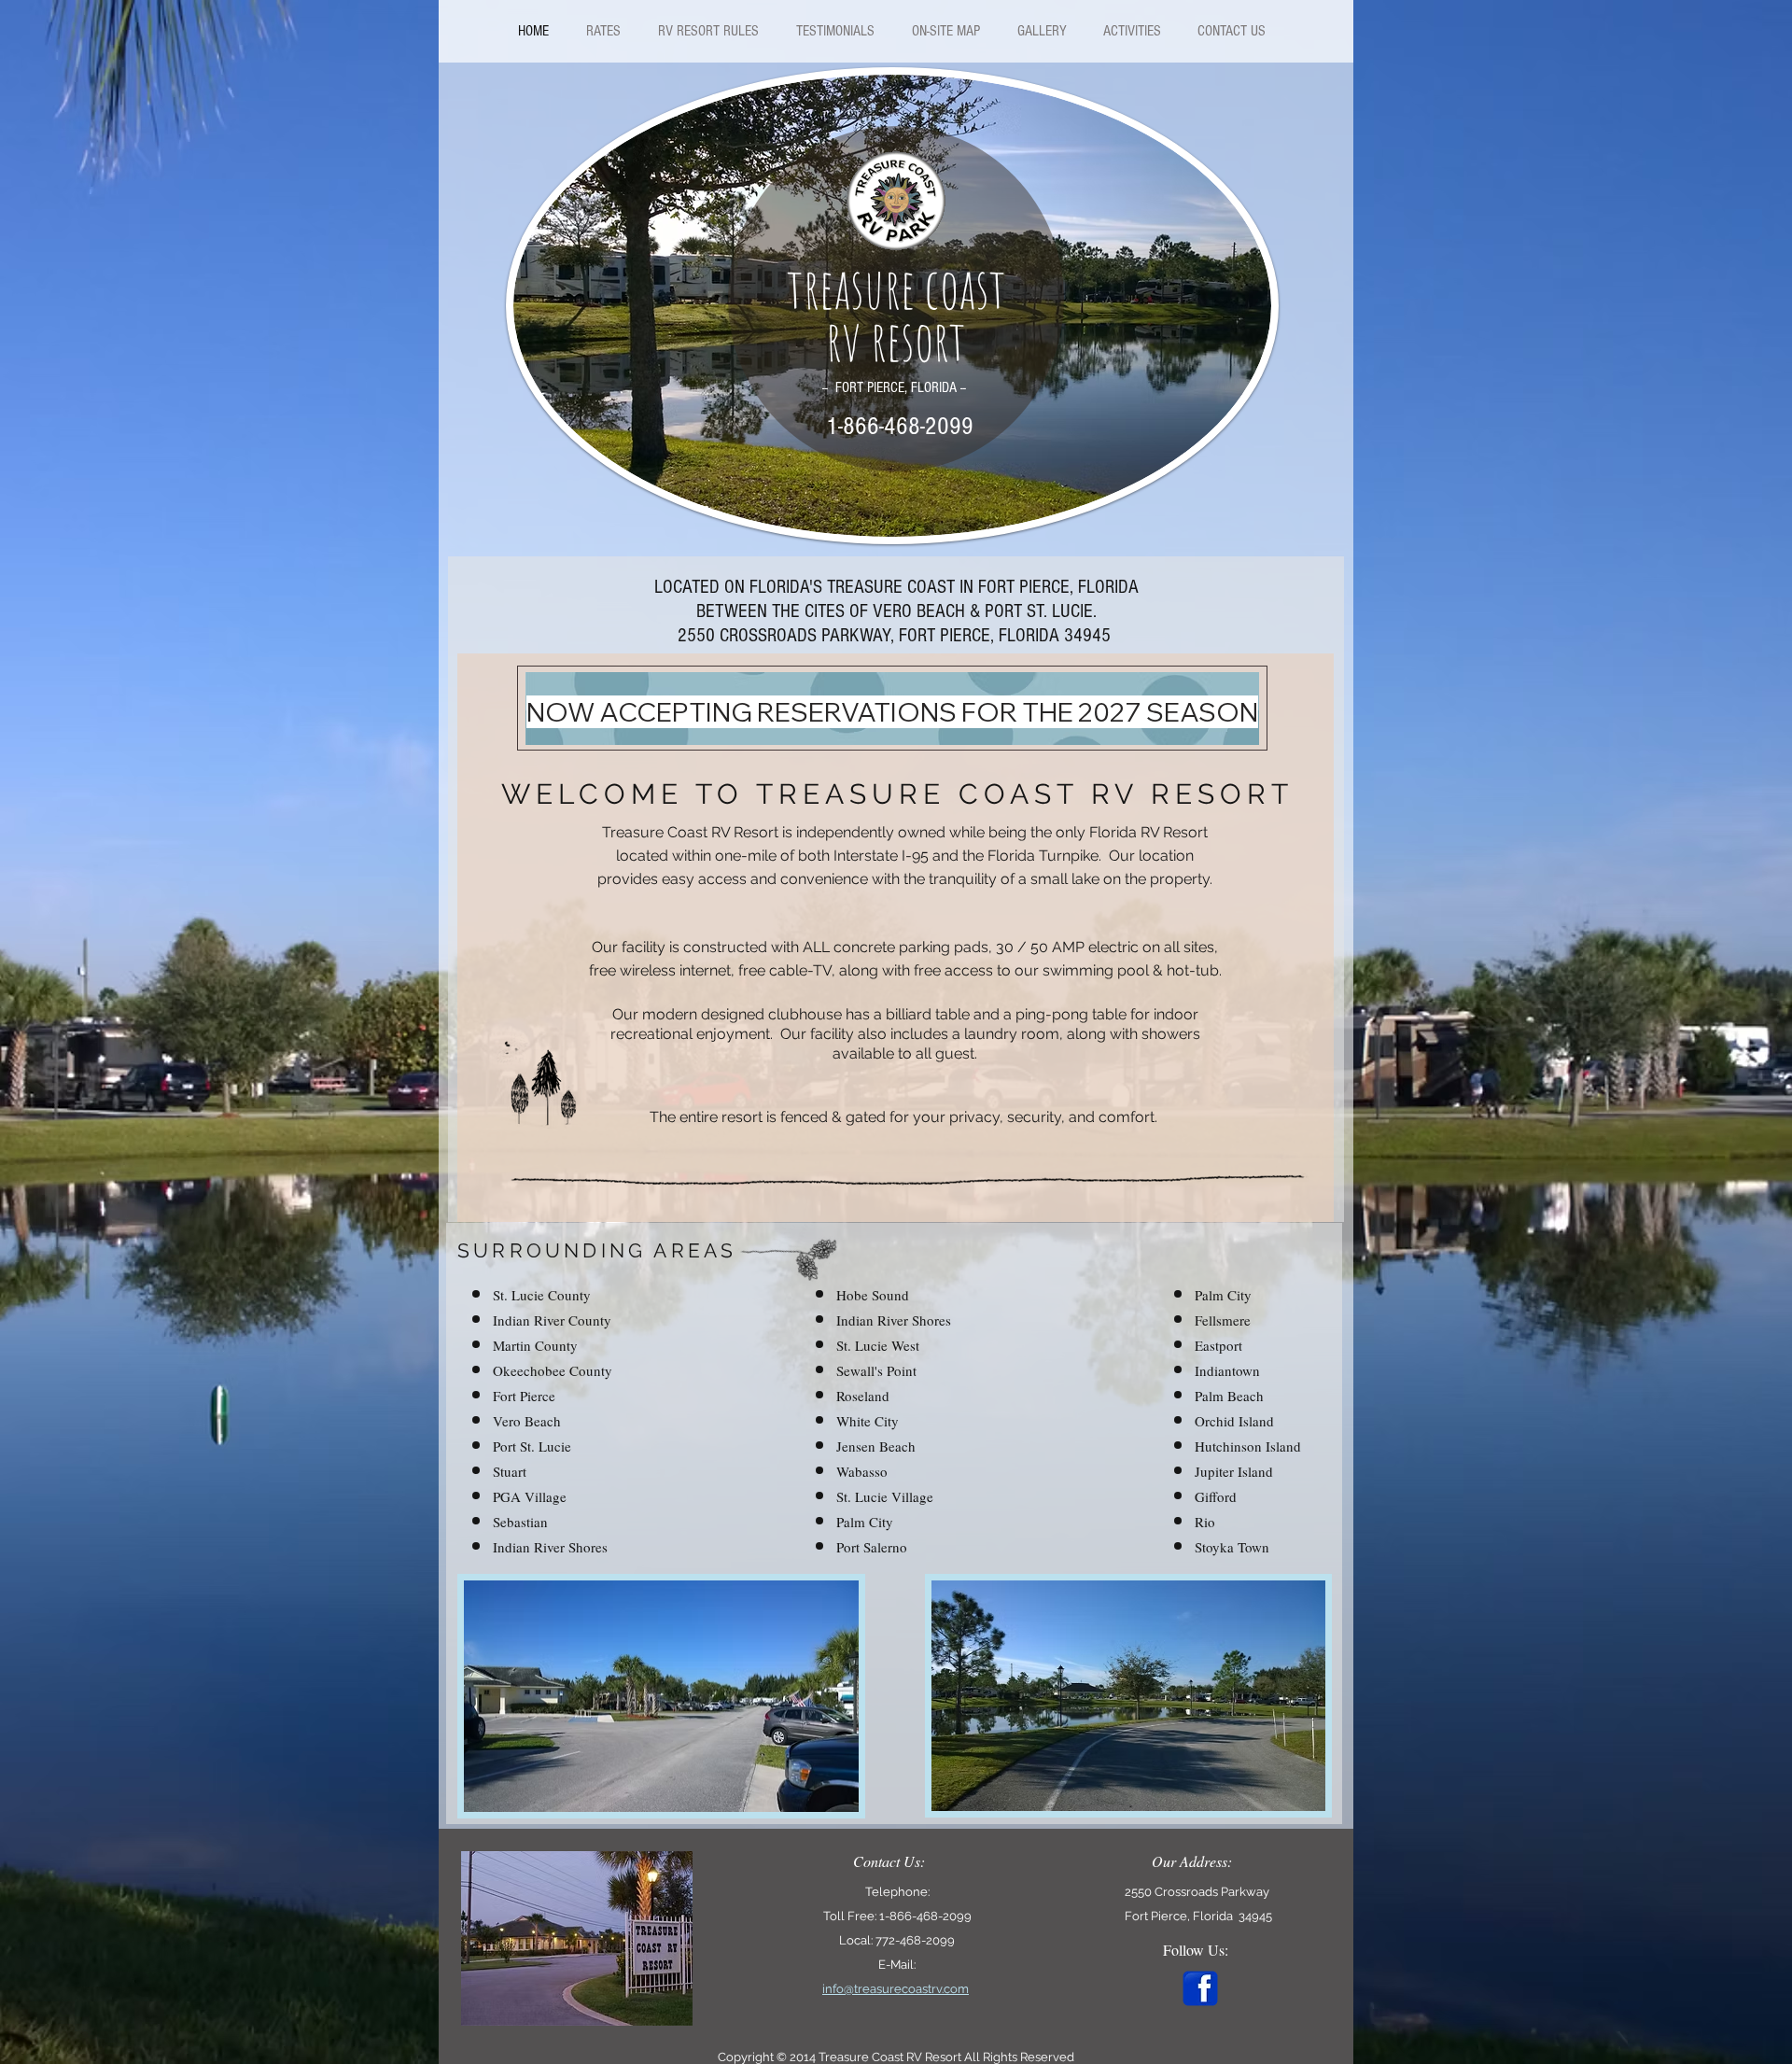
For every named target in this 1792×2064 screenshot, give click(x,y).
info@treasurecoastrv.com (896, 1989)
